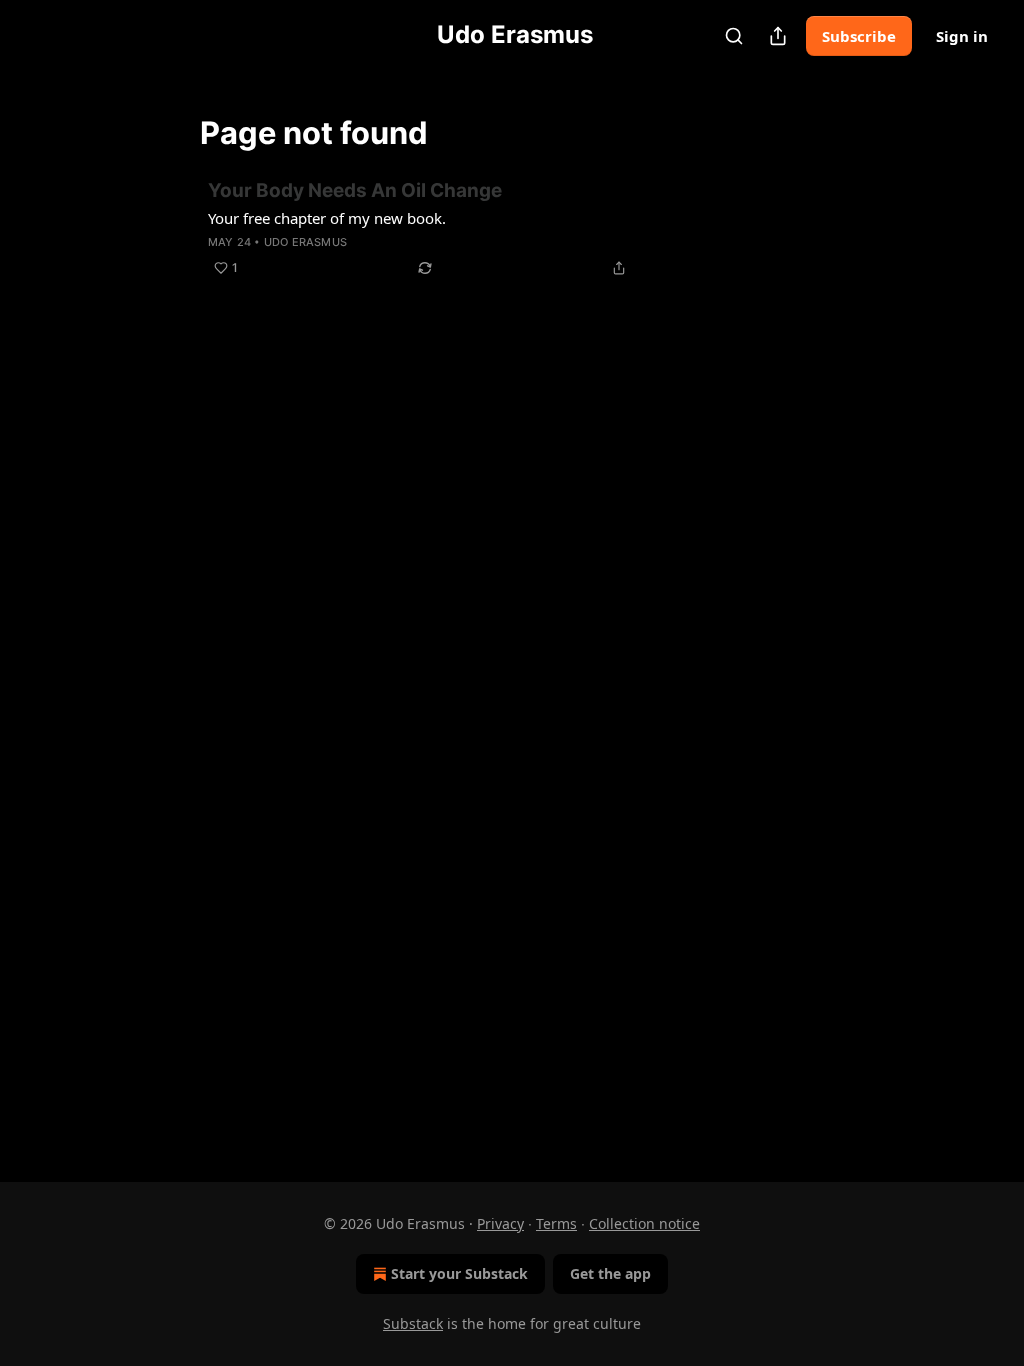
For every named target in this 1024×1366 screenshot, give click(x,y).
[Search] (734, 36)
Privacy (500, 1223)
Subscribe (859, 36)
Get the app (610, 1273)
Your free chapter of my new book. (327, 218)
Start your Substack (459, 1273)
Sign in (962, 36)
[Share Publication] (778, 36)
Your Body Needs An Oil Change (355, 190)
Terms (556, 1223)
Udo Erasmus (305, 242)
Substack (413, 1323)
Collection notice (644, 1223)
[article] (512, 229)
